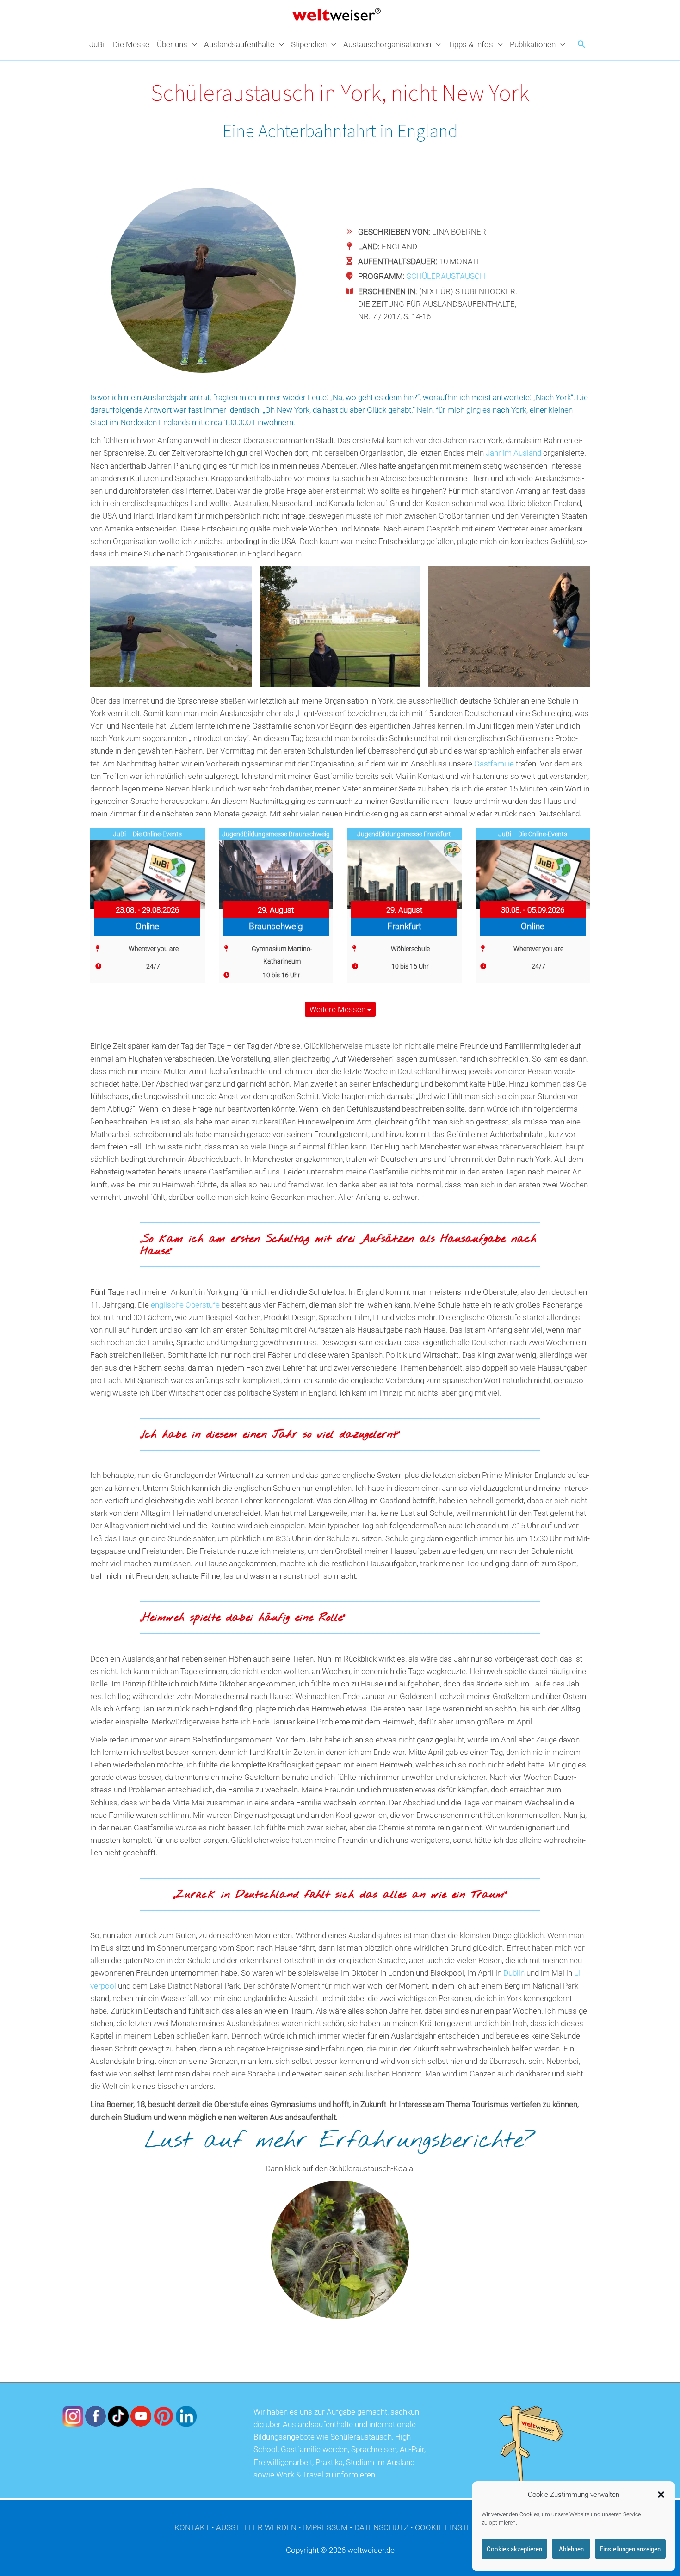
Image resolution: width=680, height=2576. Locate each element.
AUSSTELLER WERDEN (256, 2527)
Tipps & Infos (470, 44)
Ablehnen (571, 2549)
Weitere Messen (338, 1009)
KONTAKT (192, 2527)
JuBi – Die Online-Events (147, 834)
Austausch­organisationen (387, 44)
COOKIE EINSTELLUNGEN (461, 2527)
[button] (661, 2495)
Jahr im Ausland (513, 453)
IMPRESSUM (325, 2527)
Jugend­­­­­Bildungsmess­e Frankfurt (404, 834)
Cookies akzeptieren (514, 2549)
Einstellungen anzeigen (630, 2549)
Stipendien (309, 44)
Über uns (172, 44)
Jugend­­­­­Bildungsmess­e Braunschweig (276, 834)
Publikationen (533, 44)
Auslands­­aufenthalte (239, 44)
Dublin (514, 1973)
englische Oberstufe (185, 1305)
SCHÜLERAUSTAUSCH (446, 276)
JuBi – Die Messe (119, 44)
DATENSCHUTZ (381, 2527)
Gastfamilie (494, 764)
